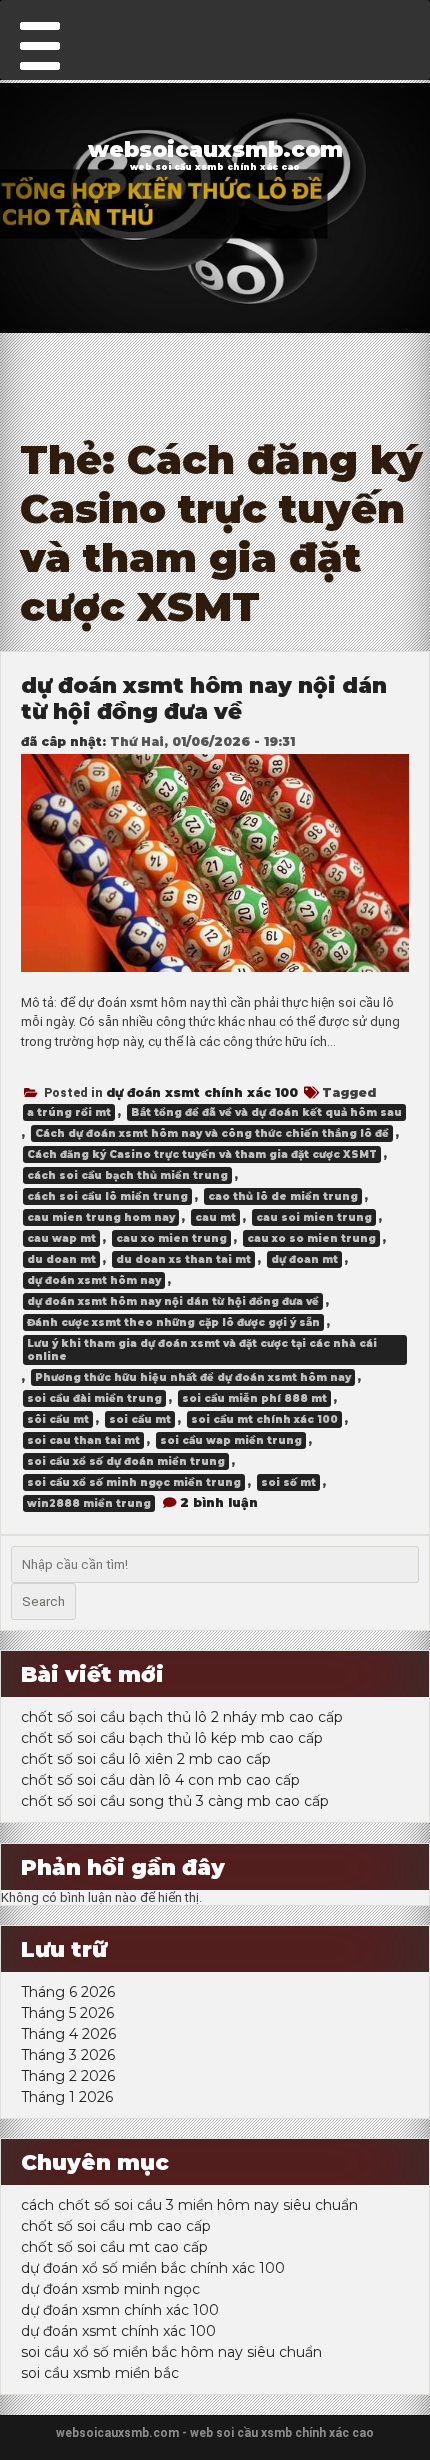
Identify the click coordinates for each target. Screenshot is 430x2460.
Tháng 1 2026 (67, 2097)
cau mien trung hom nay (101, 1217)
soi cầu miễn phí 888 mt (254, 1398)
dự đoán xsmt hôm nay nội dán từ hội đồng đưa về (204, 698)
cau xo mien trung (171, 1238)
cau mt (215, 1217)
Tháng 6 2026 (68, 1992)
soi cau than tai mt (83, 1440)
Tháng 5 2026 (67, 2013)
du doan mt (61, 1259)
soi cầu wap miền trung (231, 1440)
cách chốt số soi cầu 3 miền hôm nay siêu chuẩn (189, 2205)
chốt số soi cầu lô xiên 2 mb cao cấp (146, 1759)
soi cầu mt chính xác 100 (264, 1419)
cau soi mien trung (314, 1217)
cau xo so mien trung (311, 1238)
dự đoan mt (304, 1259)
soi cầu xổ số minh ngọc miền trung (134, 1482)
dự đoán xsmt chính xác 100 (202, 1092)
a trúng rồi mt (69, 1112)
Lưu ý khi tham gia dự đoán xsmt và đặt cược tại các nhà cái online (202, 1350)
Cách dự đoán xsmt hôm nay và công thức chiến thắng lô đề (212, 1133)
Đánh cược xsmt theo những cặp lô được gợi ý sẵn (173, 1322)
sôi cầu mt (58, 1419)
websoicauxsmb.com (215, 149)
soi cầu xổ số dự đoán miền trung (126, 1461)
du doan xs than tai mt (183, 1259)
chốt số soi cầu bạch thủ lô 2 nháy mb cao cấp (182, 1717)
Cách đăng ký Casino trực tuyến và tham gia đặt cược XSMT (202, 1154)
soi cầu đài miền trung (94, 1398)
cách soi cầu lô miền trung (107, 1196)
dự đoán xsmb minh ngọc (110, 2289)
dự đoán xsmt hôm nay (94, 1280)
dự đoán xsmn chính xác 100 (120, 2310)
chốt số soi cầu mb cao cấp (116, 2226)
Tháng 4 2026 (68, 2034)
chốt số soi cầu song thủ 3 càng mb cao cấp (175, 1801)
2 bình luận (219, 1502)
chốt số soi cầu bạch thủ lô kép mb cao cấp (172, 1738)
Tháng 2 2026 (68, 2076)
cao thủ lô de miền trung (283, 1196)
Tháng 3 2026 (68, 2055)
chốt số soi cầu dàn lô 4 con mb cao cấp (160, 1780)
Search (43, 1601)
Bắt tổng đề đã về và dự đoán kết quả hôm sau (266, 1112)
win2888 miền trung (89, 1503)
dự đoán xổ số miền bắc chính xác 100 (153, 2268)
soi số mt (288, 1482)
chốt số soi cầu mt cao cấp (114, 2247)
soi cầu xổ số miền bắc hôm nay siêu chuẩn (171, 2352)
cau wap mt (61, 1238)
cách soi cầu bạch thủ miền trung (127, 1175)
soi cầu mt (140, 1419)
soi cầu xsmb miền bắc (100, 2373)
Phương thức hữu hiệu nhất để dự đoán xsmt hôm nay (193, 1377)
